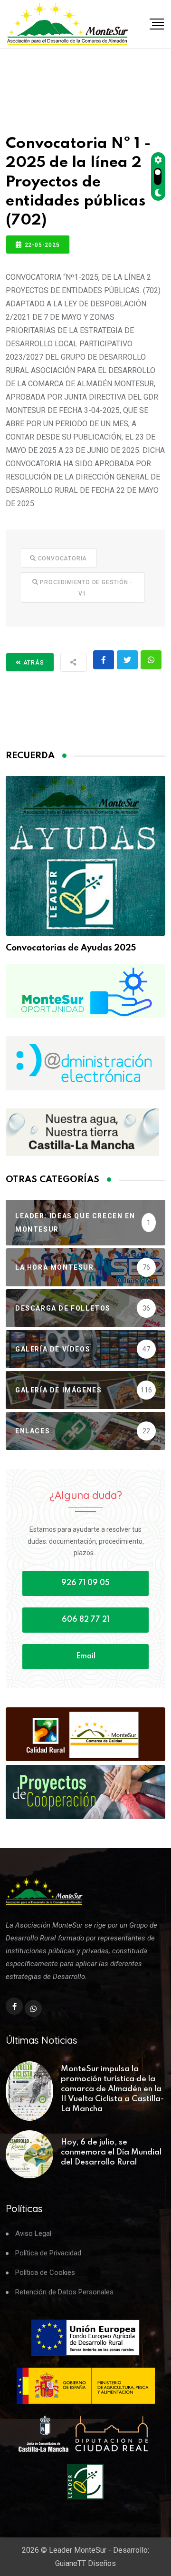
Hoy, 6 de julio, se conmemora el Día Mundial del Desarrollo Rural (111, 2152)
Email (86, 1656)
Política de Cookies (45, 2273)
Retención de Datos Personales (64, 2292)
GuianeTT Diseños (85, 2563)
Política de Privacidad (48, 2253)
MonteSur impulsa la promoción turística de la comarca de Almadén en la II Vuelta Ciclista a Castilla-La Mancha (112, 2089)
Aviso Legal (33, 2234)
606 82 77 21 (85, 1620)
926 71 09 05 (85, 1583)
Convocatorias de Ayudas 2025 (71, 948)
